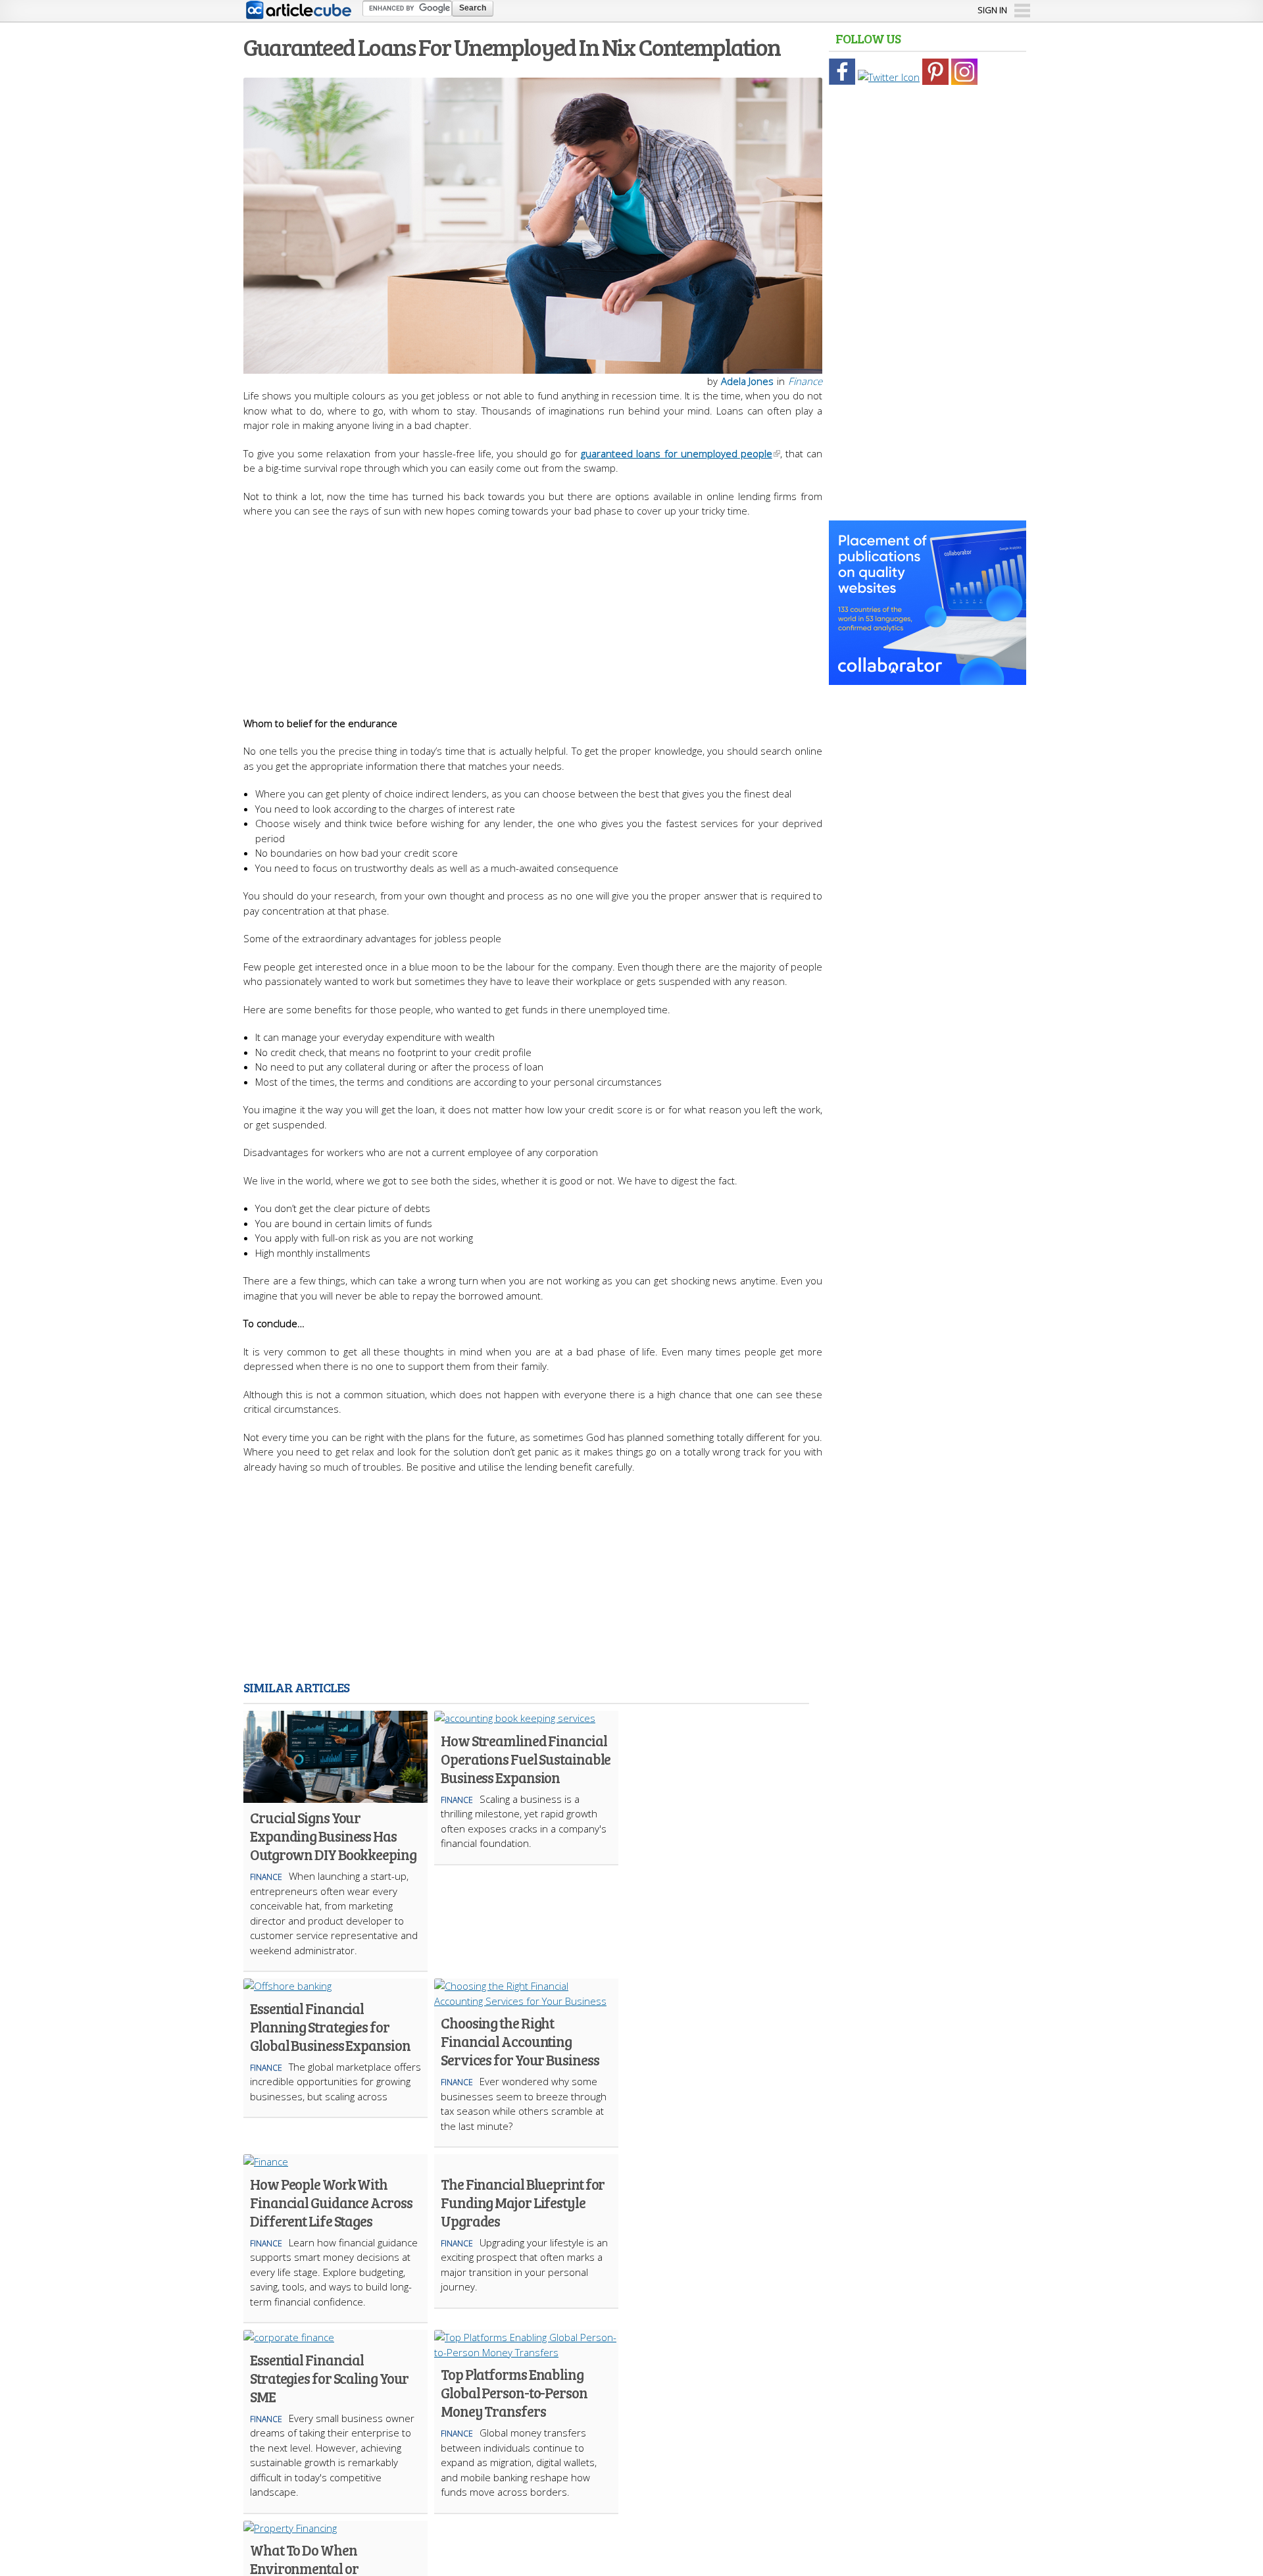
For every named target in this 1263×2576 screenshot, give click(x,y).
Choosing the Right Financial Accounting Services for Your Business (520, 2041)
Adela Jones (747, 381)
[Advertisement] (533, 611)
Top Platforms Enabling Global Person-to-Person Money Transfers (514, 2392)
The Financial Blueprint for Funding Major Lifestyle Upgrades (523, 2202)
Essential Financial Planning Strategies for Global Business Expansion (330, 2027)
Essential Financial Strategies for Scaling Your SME (329, 2378)
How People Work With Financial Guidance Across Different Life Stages (331, 2202)
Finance (805, 381)
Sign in (992, 10)
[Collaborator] (928, 678)
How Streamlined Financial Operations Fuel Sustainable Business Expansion (526, 1759)
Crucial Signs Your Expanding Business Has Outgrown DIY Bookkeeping (333, 1836)
